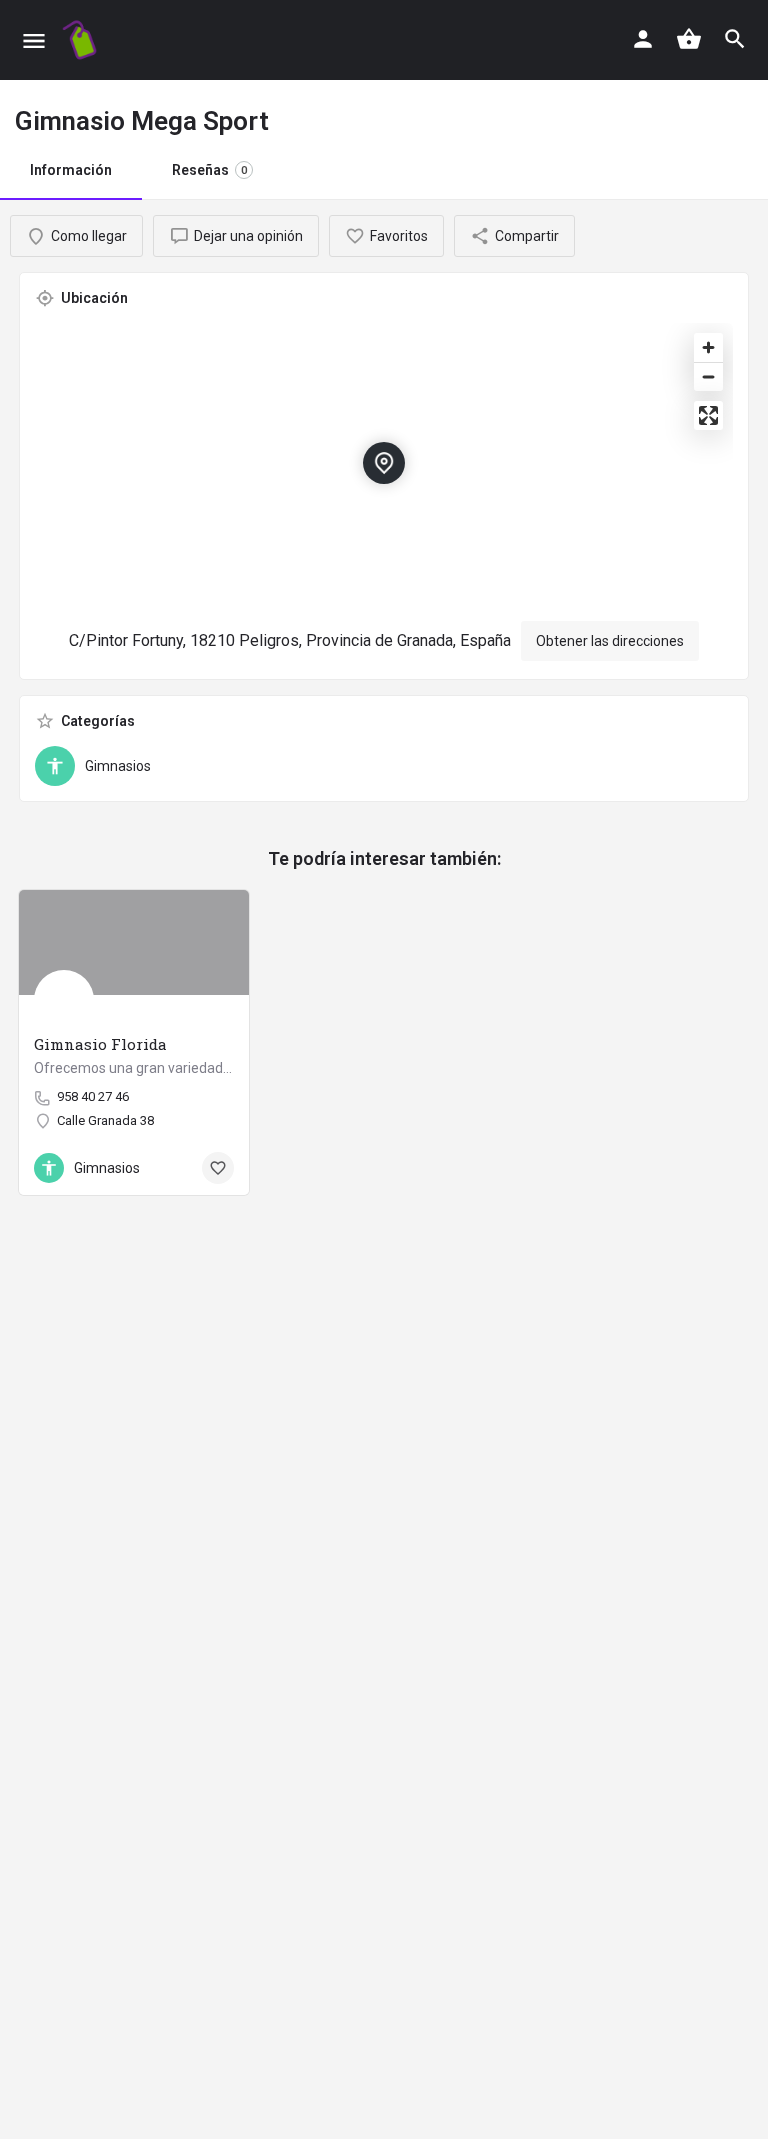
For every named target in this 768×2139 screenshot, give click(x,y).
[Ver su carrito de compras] (689, 39)
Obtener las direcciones (610, 641)
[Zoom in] (708, 347)
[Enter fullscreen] (708, 415)
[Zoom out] (708, 376)
